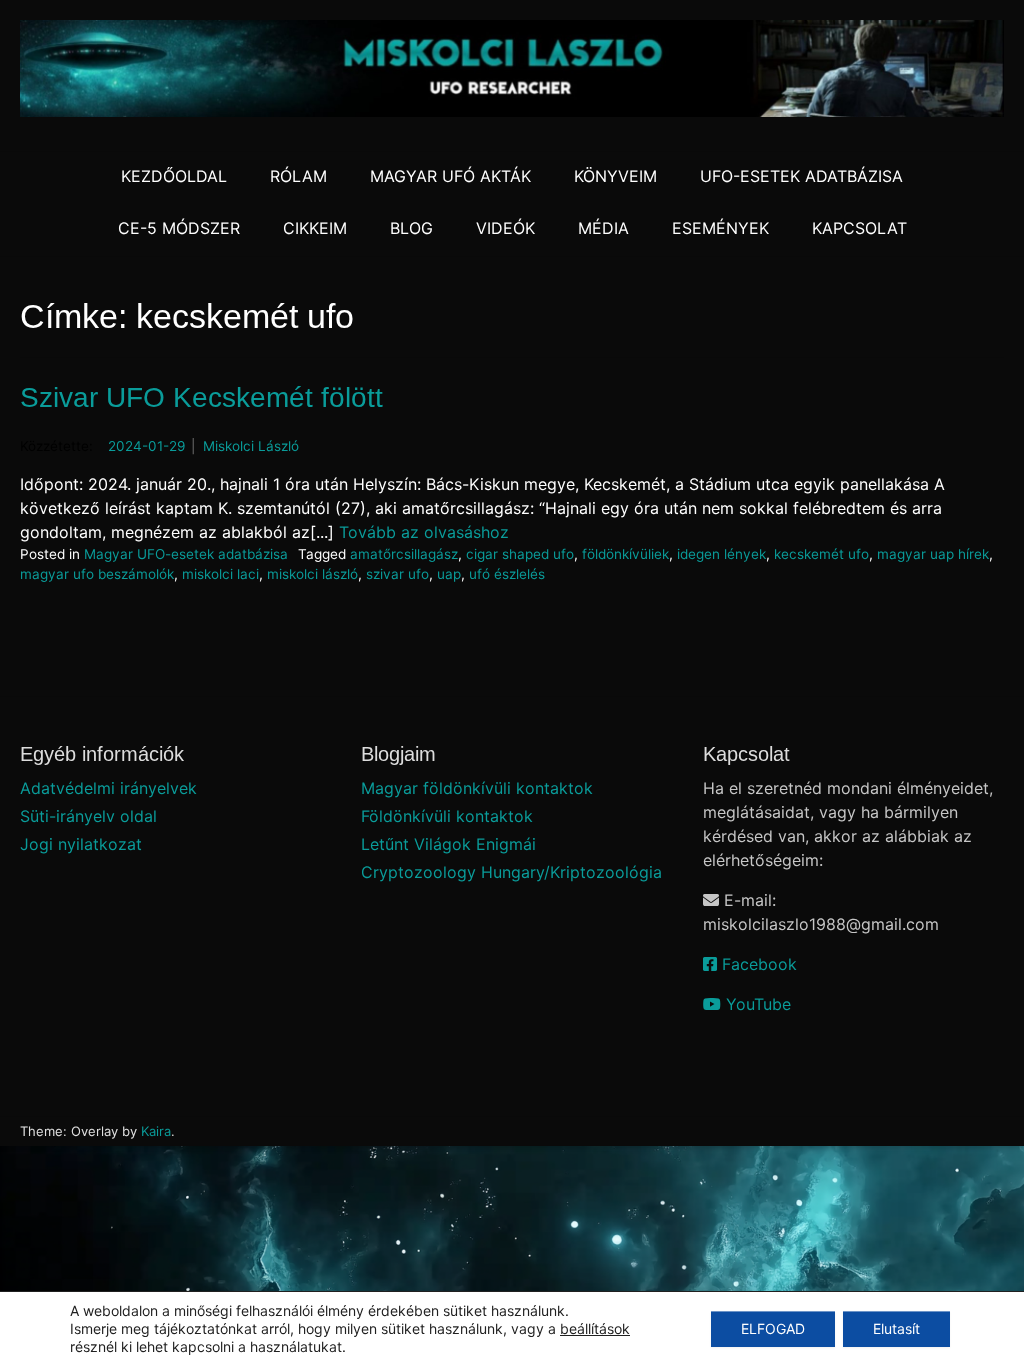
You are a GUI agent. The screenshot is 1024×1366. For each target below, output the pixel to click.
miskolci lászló (312, 574)
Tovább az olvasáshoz (424, 532)
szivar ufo (397, 574)
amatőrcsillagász (404, 554)
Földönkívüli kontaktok (447, 816)
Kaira (156, 1131)
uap (449, 574)
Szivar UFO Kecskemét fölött (201, 397)
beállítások (595, 1328)
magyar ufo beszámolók (97, 574)
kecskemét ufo (821, 554)
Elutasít (896, 1328)
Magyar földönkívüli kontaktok (477, 788)
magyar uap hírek (933, 554)
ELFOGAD (773, 1328)
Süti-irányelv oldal (88, 816)
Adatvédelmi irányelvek (108, 788)
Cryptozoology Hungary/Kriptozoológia (511, 872)
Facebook (757, 964)
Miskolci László (251, 446)
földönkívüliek (625, 554)
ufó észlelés (507, 574)
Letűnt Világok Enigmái (448, 844)
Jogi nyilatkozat (81, 844)
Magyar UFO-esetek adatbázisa (186, 554)
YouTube (756, 1004)
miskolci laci (220, 574)
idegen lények (721, 554)
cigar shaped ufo (520, 554)
